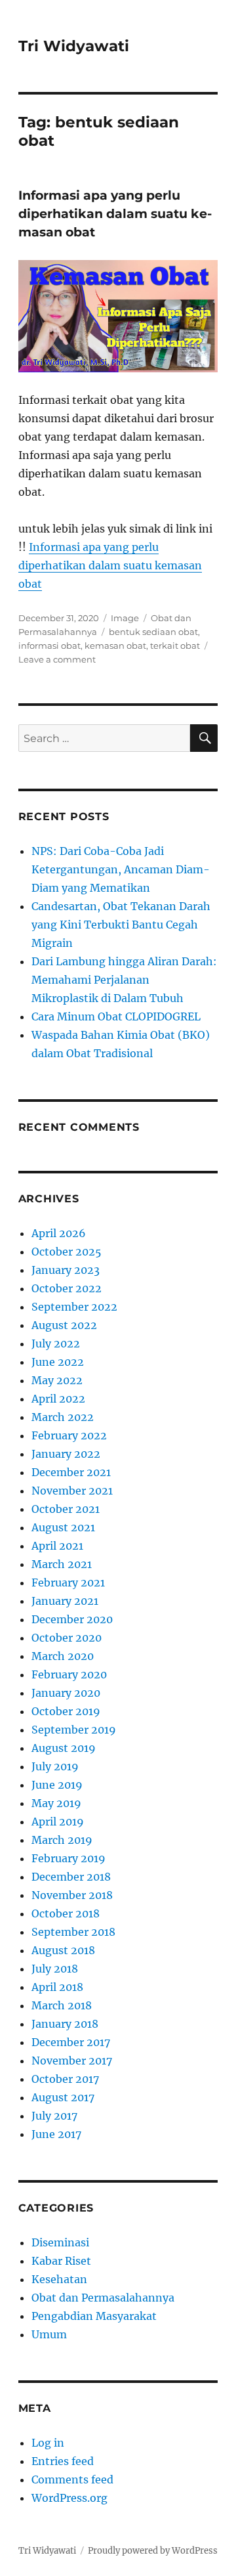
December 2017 (71, 2042)
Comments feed (72, 2479)
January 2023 (66, 1270)
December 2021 (71, 1472)
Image (125, 618)
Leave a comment (57, 659)
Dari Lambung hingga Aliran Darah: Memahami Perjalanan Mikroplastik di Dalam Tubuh (124, 980)
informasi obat (49, 645)
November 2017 (72, 2061)
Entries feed (63, 2461)
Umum (49, 2334)
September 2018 (73, 1932)
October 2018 (66, 1913)
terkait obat (175, 645)
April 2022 (58, 1399)
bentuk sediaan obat (153, 632)
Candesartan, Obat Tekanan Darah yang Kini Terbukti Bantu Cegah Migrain (121, 925)
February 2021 (68, 1583)
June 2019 (57, 1785)
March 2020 (63, 1656)
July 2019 (55, 1766)
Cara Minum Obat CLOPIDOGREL (116, 1016)
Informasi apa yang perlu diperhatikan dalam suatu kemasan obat (115, 214)
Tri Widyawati (74, 46)
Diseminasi (60, 2242)
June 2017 (56, 2134)
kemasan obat (115, 645)
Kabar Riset (61, 2261)
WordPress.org (69, 2498)
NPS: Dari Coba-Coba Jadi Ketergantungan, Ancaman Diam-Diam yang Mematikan (121, 869)
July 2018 (55, 1969)
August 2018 (63, 1950)
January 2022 (66, 1454)
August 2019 (64, 1748)
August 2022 (64, 1325)
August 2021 (63, 1527)
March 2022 (63, 1417)
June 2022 (58, 1362)
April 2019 (58, 1822)
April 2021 (57, 1546)
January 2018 (65, 2024)
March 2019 (62, 1840)
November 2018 (72, 1895)
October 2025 (67, 1252)
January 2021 (65, 1601)
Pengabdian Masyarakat (94, 2316)
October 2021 (66, 1509)
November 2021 (72, 1491)
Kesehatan (59, 2279)
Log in (48, 2443)
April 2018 (57, 1987)
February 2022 (69, 1435)
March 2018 (62, 2005)
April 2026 (59, 1233)
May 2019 (56, 1803)
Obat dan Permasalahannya (103, 2298)
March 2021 (62, 1564)
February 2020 (69, 1674)
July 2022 (56, 1343)
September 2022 (74, 1307)
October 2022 (67, 1288)
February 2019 (69, 1858)
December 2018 (71, 1877)
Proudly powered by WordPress (153, 2551)
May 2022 (57, 1380)
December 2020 (72, 1619)
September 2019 (74, 1730)
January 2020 (66, 1693)
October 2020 (67, 1638)
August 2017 (63, 2097)
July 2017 (54, 2116)
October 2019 (66, 1711)
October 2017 (65, 2079)
